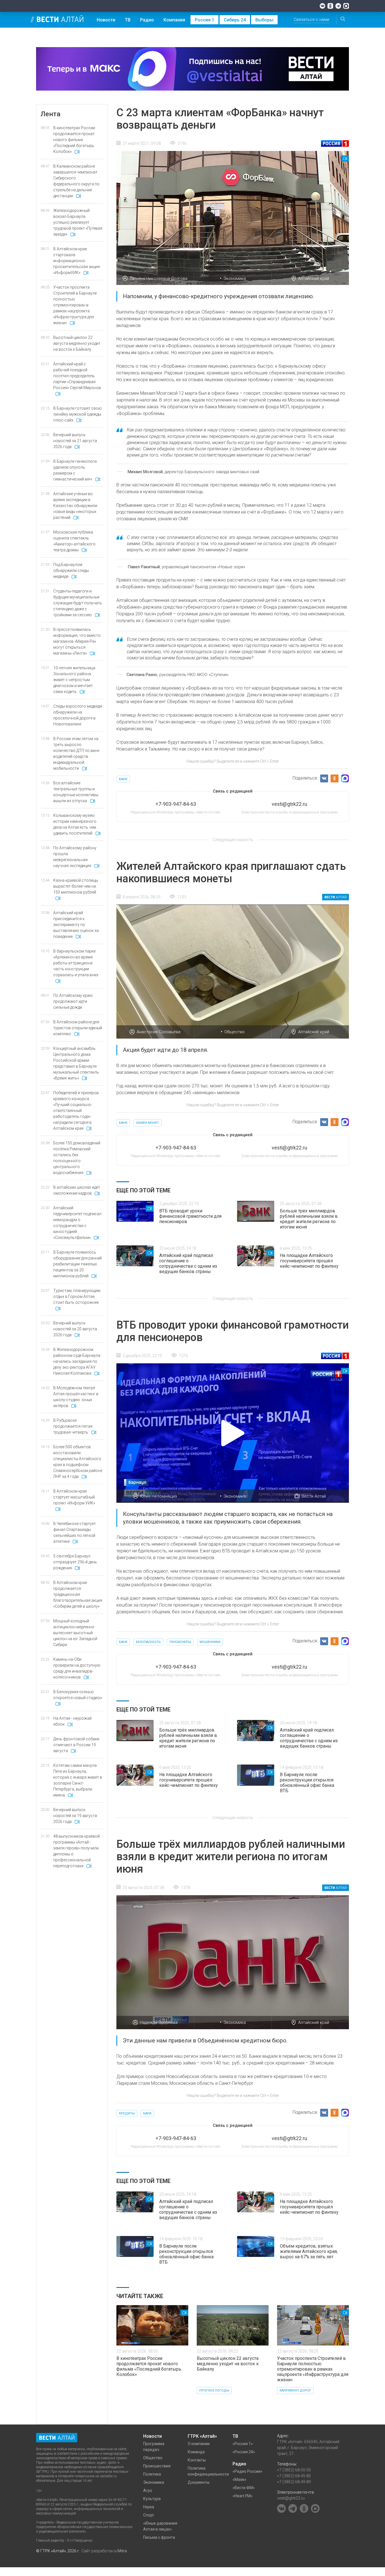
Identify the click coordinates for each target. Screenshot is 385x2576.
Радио (147, 20)
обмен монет (147, 1123)
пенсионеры (180, 1642)
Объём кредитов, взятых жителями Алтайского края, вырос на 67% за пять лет (309, 2251)
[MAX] (346, 6)
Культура (152, 2499)
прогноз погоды (214, 2390)
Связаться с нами (311, 19)
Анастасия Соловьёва (159, 1032)
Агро (148, 2491)
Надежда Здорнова (159, 2022)
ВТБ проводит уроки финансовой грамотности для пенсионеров (190, 1216)
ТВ (128, 20)
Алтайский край (314, 278)
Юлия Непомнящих (159, 1496)
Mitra (122, 2551)
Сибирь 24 (235, 20)
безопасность (148, 1642)
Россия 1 (204, 20)
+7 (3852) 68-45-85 (294, 2476)
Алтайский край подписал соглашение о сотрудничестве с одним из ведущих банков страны (188, 1263)
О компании (199, 2444)
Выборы (264, 20)
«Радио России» (247, 2471)
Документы (199, 2482)
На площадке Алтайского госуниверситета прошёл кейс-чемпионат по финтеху (309, 1261)
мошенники (210, 1642)
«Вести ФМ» (244, 2488)
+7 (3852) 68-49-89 (294, 2482)
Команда (196, 2452)
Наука (149, 2507)
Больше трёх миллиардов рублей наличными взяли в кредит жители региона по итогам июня (309, 1219)
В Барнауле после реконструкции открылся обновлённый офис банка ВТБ (307, 1783)
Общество (234, 1032)
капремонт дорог (295, 2390)
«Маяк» (239, 2480)
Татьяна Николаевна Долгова (159, 278)
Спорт (149, 2515)
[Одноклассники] (330, 6)
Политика (152, 2474)
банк (123, 779)
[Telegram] (338, 6)
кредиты (127, 2113)
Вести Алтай (314, 1496)
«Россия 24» (244, 2452)
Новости (106, 20)
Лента (50, 114)
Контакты (197, 2460)
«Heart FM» (243, 2496)
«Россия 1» (243, 2444)
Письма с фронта (159, 2537)
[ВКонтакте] (322, 6)
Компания (174, 20)
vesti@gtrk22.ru (291, 2498)
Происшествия (157, 2466)
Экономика (235, 278)
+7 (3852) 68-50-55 (294, 2470)
